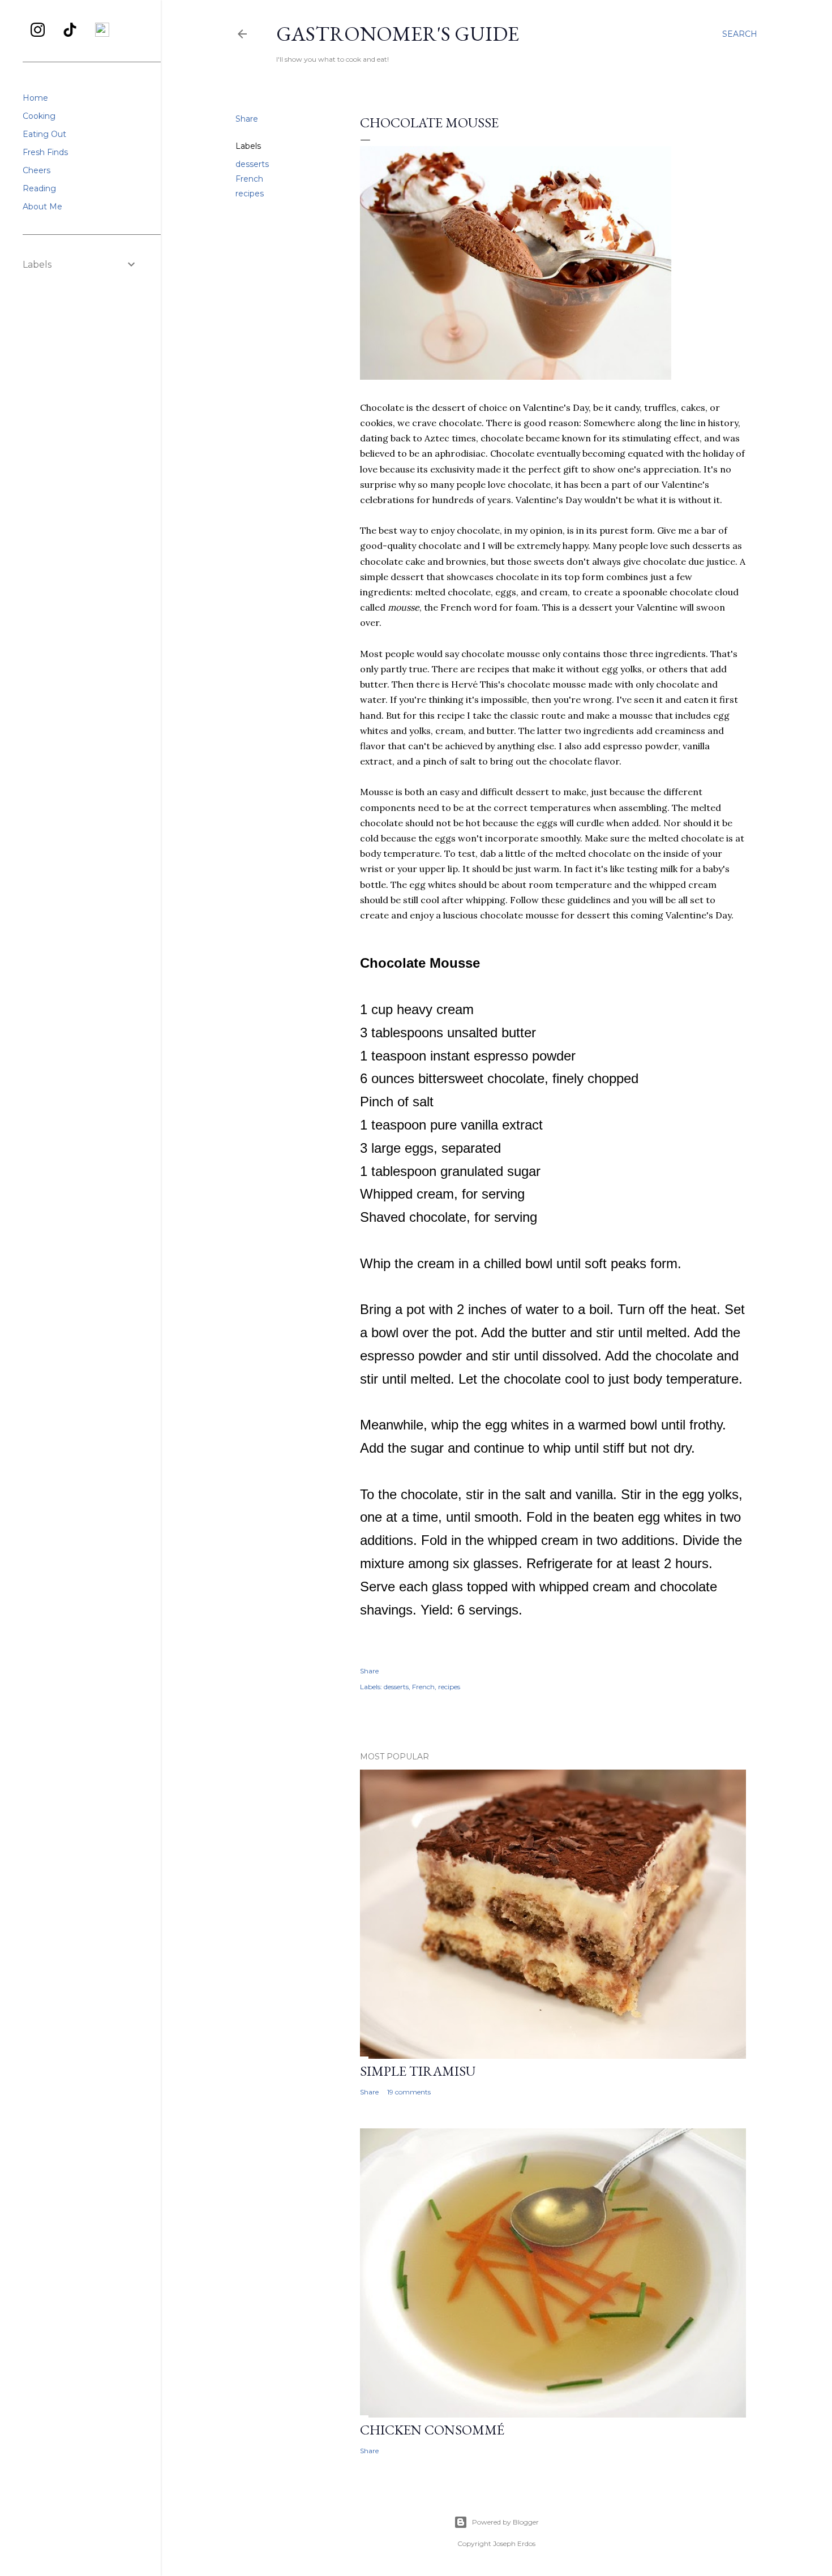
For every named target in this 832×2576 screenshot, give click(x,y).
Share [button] (247, 119)
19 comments (409, 2092)
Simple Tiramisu (418, 2071)
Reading (39, 188)
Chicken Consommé (432, 2430)
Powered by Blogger (505, 2522)
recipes (250, 194)
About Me (42, 207)
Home (35, 98)
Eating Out (44, 134)
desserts (252, 164)
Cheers (37, 170)
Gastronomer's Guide (398, 34)
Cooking (39, 116)
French (249, 179)
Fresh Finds (45, 152)
